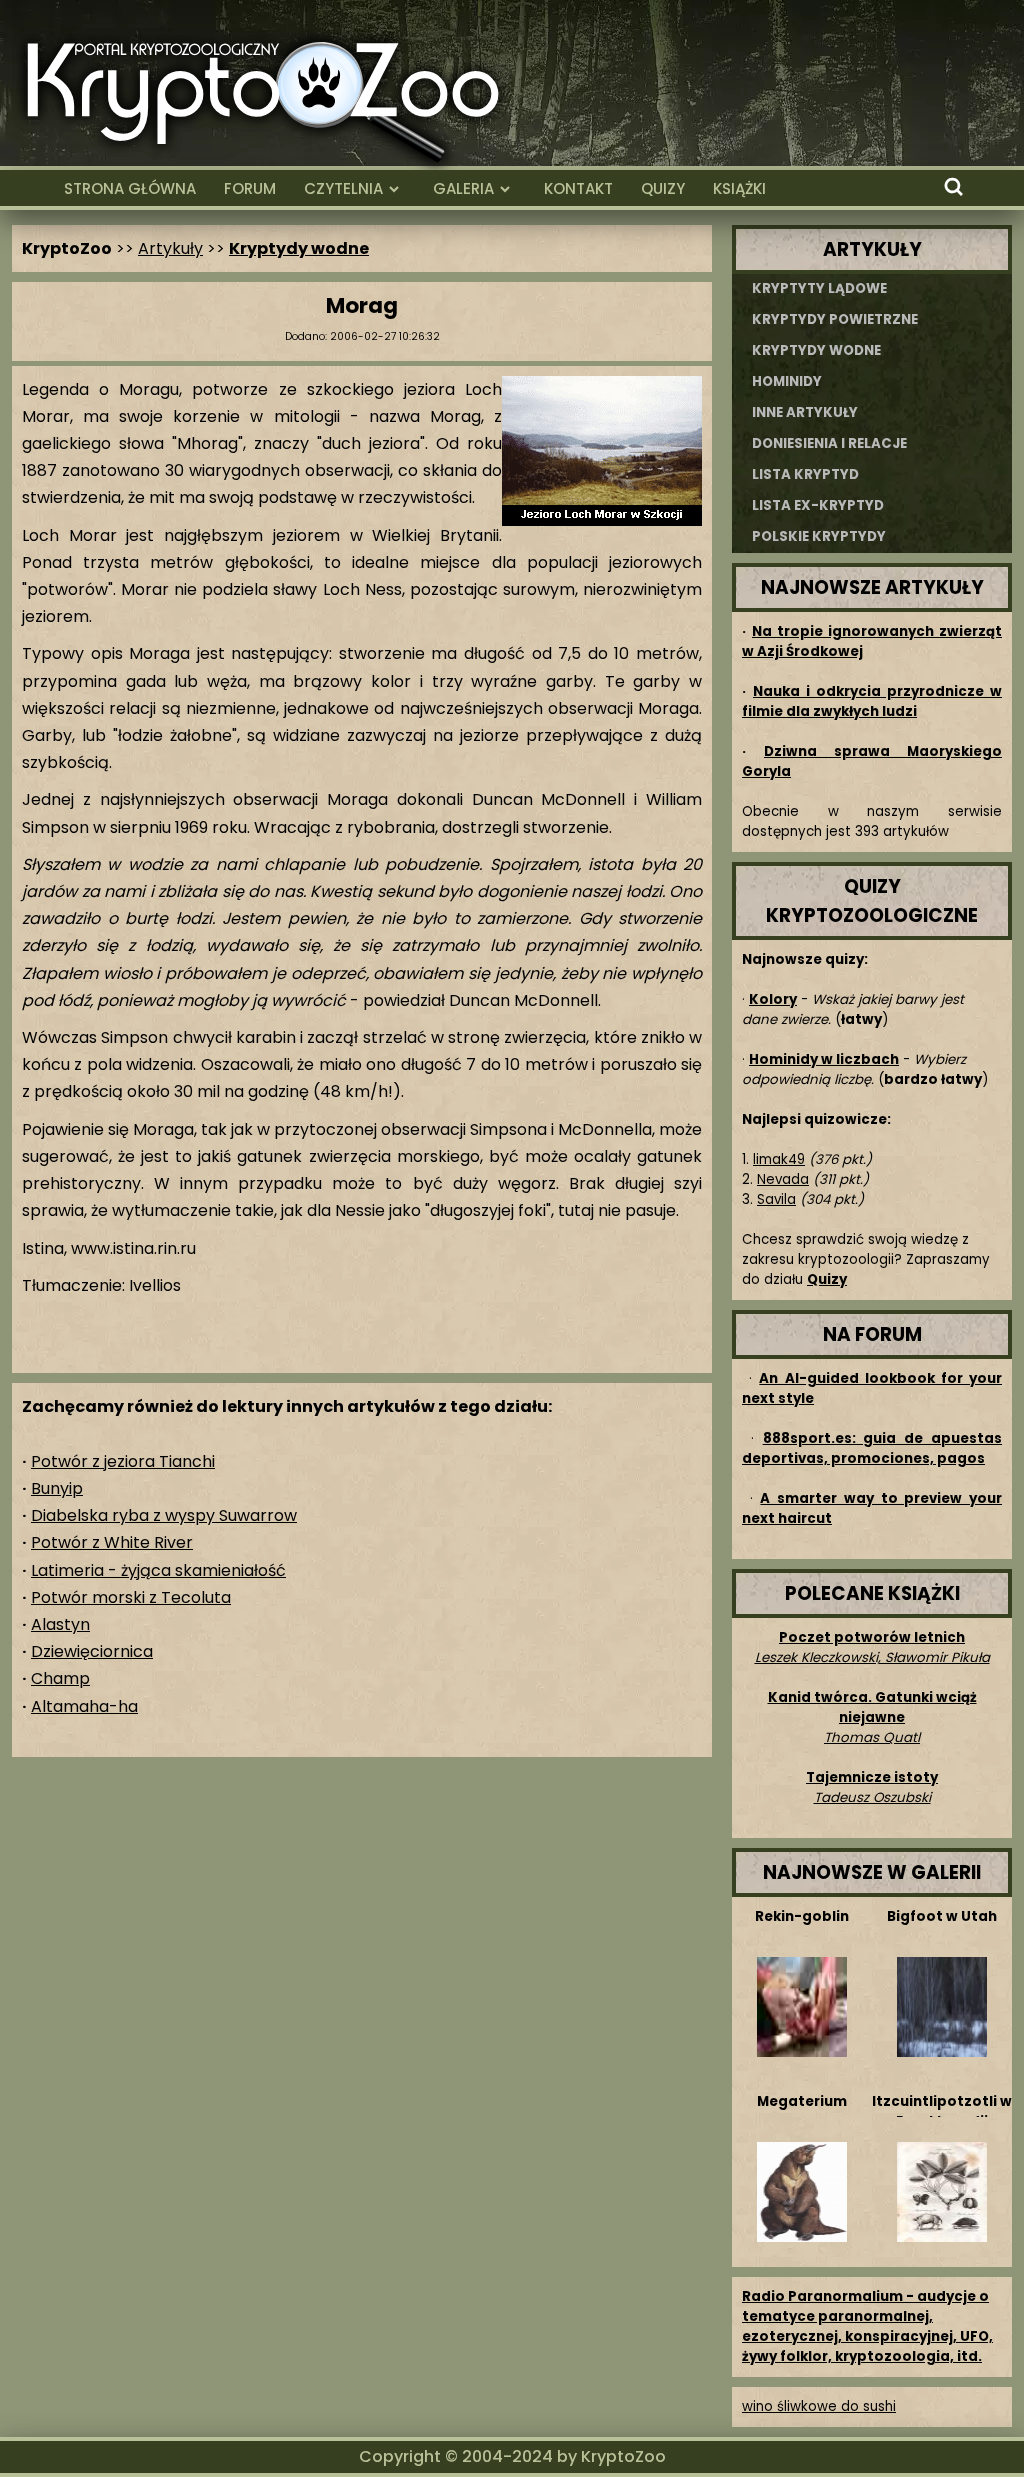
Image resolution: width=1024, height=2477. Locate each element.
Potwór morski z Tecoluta (131, 1597)
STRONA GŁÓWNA (130, 188)
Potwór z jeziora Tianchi (123, 1461)
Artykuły (170, 248)
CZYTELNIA (343, 188)
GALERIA (463, 188)
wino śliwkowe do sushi (819, 2406)
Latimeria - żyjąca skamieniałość (158, 1570)
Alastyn (60, 1624)
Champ (60, 1678)
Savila (776, 1199)
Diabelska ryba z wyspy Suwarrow (164, 1515)
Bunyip (57, 1488)
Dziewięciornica (92, 1651)
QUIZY (663, 188)
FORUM (250, 188)
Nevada (783, 1179)
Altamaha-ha (84, 1706)
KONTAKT (578, 188)
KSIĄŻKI (739, 188)
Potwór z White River (112, 1542)
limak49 (779, 1159)
